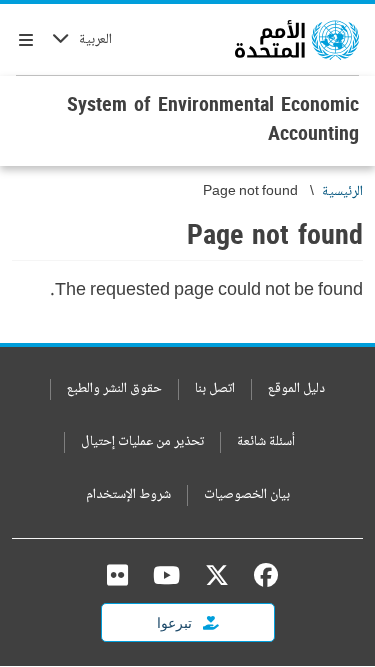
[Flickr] (117, 575)
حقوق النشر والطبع (114, 389)
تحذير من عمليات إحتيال (142, 442)
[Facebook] (261, 575)
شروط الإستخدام (128, 495)
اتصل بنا (215, 389)
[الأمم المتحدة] (297, 40)
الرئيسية (342, 192)
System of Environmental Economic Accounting (213, 118)
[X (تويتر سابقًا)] (217, 575)
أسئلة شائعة (266, 442)
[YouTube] (166, 575)
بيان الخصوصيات (247, 495)
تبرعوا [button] (176, 622)
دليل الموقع (296, 389)
